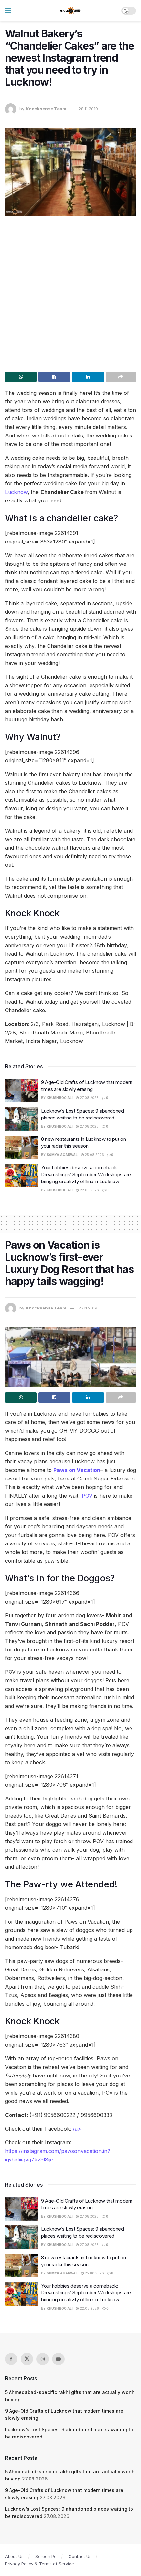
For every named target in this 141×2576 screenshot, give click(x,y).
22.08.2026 (89, 1190)
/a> (77, 2129)
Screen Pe (46, 2556)
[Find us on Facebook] (11, 2359)
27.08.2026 (89, 1098)
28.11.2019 (88, 109)
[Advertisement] (70, 291)
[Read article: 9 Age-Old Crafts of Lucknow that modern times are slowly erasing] (21, 1091)
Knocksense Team (46, 109)
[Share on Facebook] (54, 377)
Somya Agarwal (62, 1155)
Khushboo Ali (60, 1098)
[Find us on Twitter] (27, 2359)
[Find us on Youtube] (58, 2359)
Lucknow (16, 492)
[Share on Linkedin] (88, 377)
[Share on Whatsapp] (21, 377)
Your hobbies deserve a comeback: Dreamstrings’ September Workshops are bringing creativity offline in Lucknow (86, 1174)
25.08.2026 (94, 1155)
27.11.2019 (88, 1308)
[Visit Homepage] (70, 11)
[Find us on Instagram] (43, 2359)
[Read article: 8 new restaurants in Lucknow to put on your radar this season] (21, 1147)
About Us (14, 2556)
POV (87, 1496)
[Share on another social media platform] (121, 377)
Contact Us (80, 2556)
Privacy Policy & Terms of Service (40, 2564)
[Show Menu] (8, 11)
